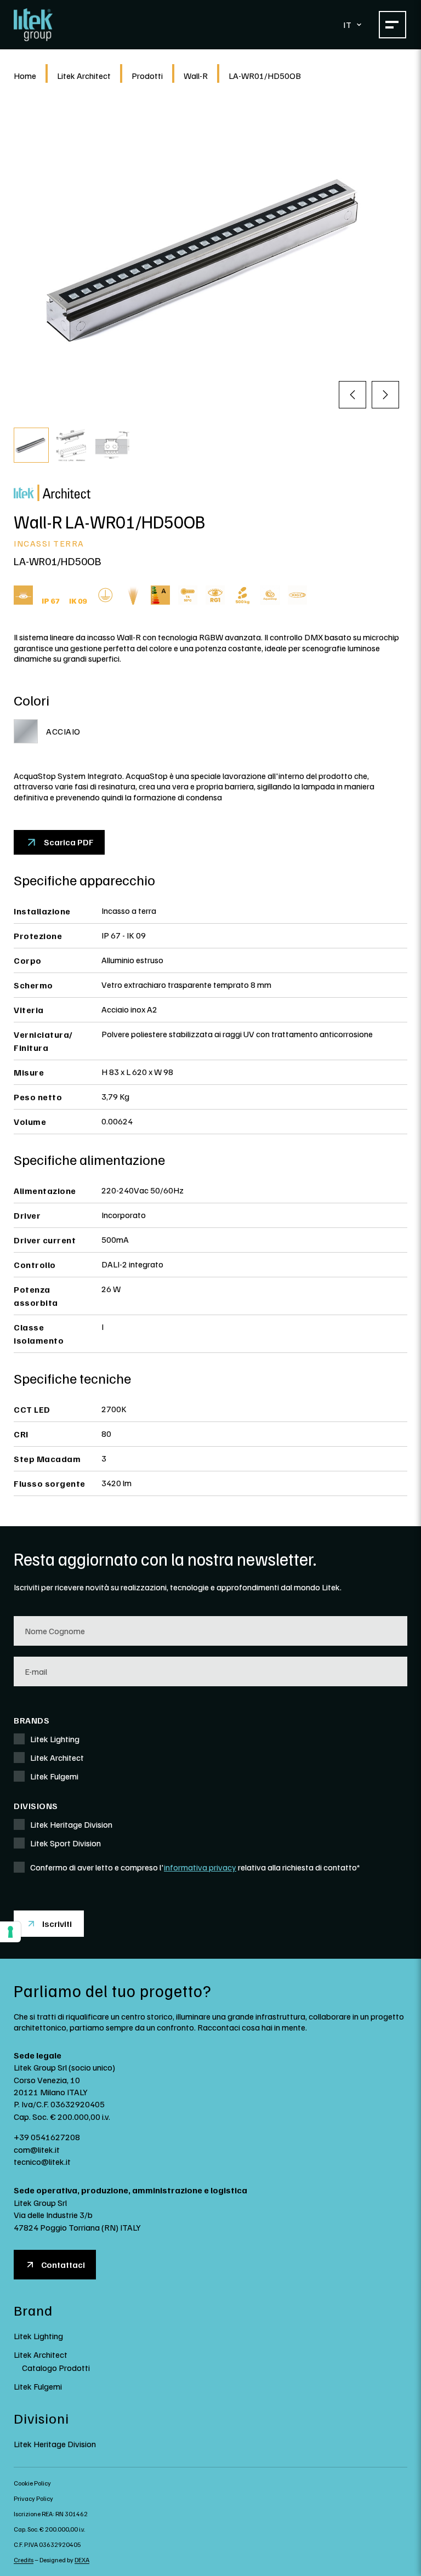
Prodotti (147, 76)
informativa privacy (200, 1867)
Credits (24, 2560)
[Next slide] (385, 395)
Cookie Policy (32, 2483)
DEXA (82, 2560)
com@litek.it (37, 2149)
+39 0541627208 (47, 2137)
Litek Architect (84, 76)
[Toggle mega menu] (392, 25)
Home (25, 76)
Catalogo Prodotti (56, 2368)
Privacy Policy (33, 2498)
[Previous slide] (352, 395)
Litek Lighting (38, 2336)
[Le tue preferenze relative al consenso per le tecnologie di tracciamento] (10, 1932)
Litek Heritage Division (55, 2444)
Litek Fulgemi (38, 2386)
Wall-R (196, 76)
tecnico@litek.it (42, 2162)
